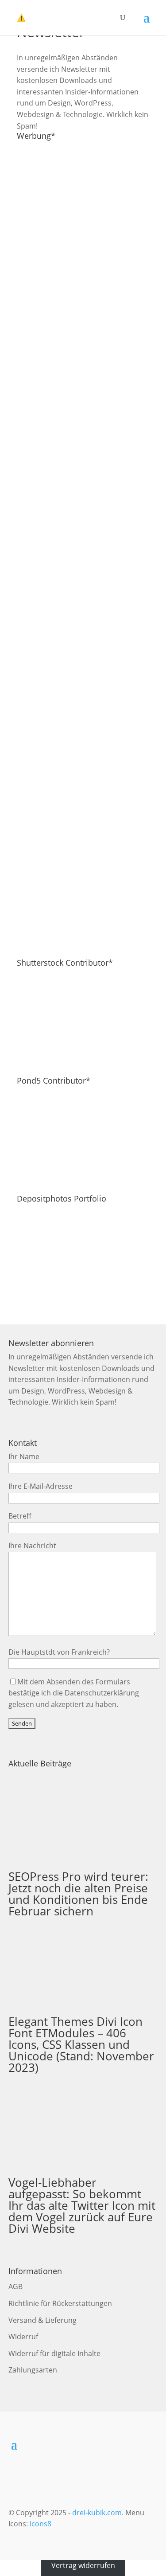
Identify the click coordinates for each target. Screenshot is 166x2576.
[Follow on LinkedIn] (40, 2444)
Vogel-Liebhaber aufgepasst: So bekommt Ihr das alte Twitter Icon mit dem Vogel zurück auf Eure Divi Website (82, 2205)
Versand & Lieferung (42, 2320)
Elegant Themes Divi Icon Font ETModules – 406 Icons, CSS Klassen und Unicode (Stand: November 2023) (81, 2044)
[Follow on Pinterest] (152, 2444)
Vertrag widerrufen (83, 2565)
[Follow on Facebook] (96, 2444)
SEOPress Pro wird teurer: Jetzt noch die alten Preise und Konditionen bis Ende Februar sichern (78, 1894)
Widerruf (23, 2337)
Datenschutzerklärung (102, 1693)
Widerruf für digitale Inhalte (54, 2353)
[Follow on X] (115, 2444)
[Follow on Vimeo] (77, 2444)
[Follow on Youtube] (59, 2444)
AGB (15, 2286)
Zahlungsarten (33, 2370)
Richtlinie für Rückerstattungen (60, 2303)
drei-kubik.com (97, 2513)
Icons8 (41, 2524)
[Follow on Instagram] (133, 2444)
